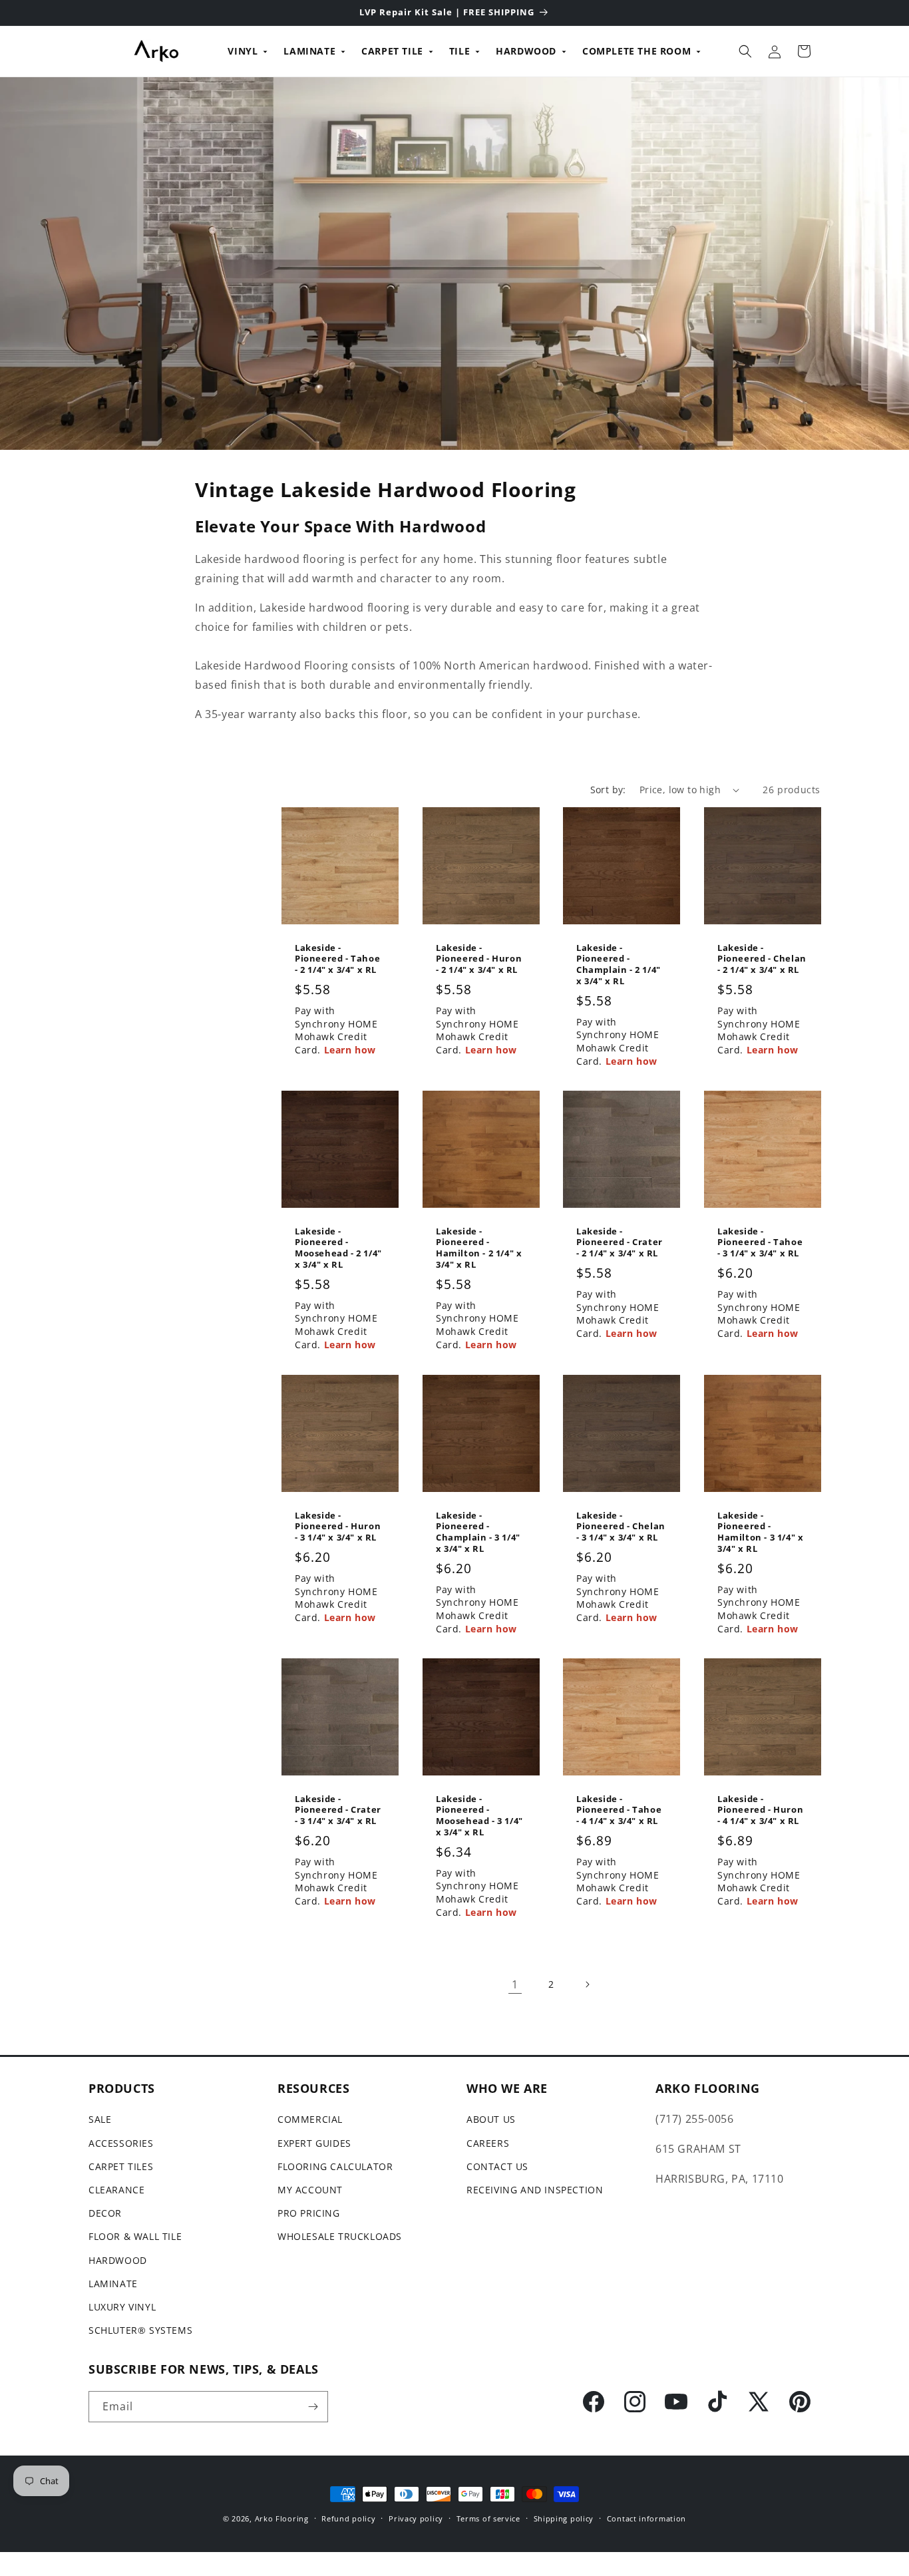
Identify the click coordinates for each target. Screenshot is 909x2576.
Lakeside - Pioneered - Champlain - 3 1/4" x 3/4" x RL (478, 1532)
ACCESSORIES (121, 2143)
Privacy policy (416, 2518)
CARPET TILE (392, 51)
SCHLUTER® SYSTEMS (140, 2330)
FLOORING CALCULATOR (335, 2166)
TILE (459, 51)
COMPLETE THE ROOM (636, 51)
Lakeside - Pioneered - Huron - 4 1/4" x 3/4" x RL (760, 1810)
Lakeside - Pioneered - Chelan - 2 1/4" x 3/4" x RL (762, 959)
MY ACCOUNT (310, 2190)
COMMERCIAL (310, 2119)
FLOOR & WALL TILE (135, 2236)
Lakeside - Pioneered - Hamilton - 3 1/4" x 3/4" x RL (760, 1532)
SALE (100, 2119)
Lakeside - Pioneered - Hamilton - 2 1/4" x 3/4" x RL (479, 1248)
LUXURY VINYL (122, 2307)
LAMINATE (309, 51)
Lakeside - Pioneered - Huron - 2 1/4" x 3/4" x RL (479, 959)
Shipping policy (564, 2518)
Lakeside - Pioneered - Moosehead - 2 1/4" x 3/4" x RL (338, 1248)
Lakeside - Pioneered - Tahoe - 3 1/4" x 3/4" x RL (760, 1243)
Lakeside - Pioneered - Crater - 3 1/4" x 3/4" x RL (338, 1810)
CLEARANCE (116, 2190)
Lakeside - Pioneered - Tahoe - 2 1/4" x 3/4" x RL (337, 959)
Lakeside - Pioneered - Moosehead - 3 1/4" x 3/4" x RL (479, 1815)
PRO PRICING (309, 2213)
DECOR (105, 2213)
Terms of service (488, 2518)
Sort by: (608, 790)
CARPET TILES (121, 2166)
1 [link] (515, 1984)
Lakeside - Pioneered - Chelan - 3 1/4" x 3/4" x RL (621, 1526)
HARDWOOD (526, 51)
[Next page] (587, 1984)
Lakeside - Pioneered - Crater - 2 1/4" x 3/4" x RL (620, 1243)
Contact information (646, 2518)
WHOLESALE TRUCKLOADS (340, 2236)
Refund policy (348, 2518)
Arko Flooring (282, 2518)
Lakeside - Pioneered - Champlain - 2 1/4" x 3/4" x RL (619, 965)
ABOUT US (491, 2119)
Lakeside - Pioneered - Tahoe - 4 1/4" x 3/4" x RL (619, 1810)
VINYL (243, 51)
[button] (745, 51)
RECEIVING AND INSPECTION (535, 2190)
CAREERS (488, 2143)
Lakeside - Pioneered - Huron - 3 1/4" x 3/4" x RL (338, 1526)
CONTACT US (497, 2166)
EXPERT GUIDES (314, 2143)
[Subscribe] (313, 2407)
